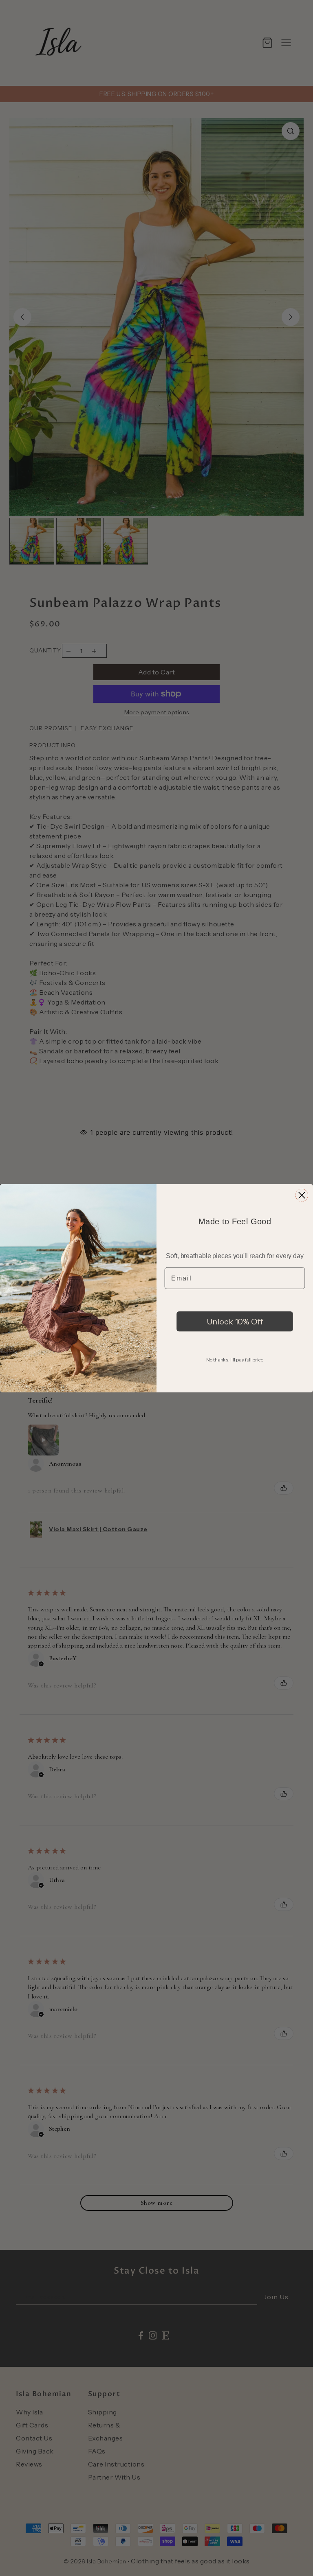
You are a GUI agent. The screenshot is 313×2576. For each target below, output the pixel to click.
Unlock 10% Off (235, 1321)
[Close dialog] (302, 1195)
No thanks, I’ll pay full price (235, 1359)
